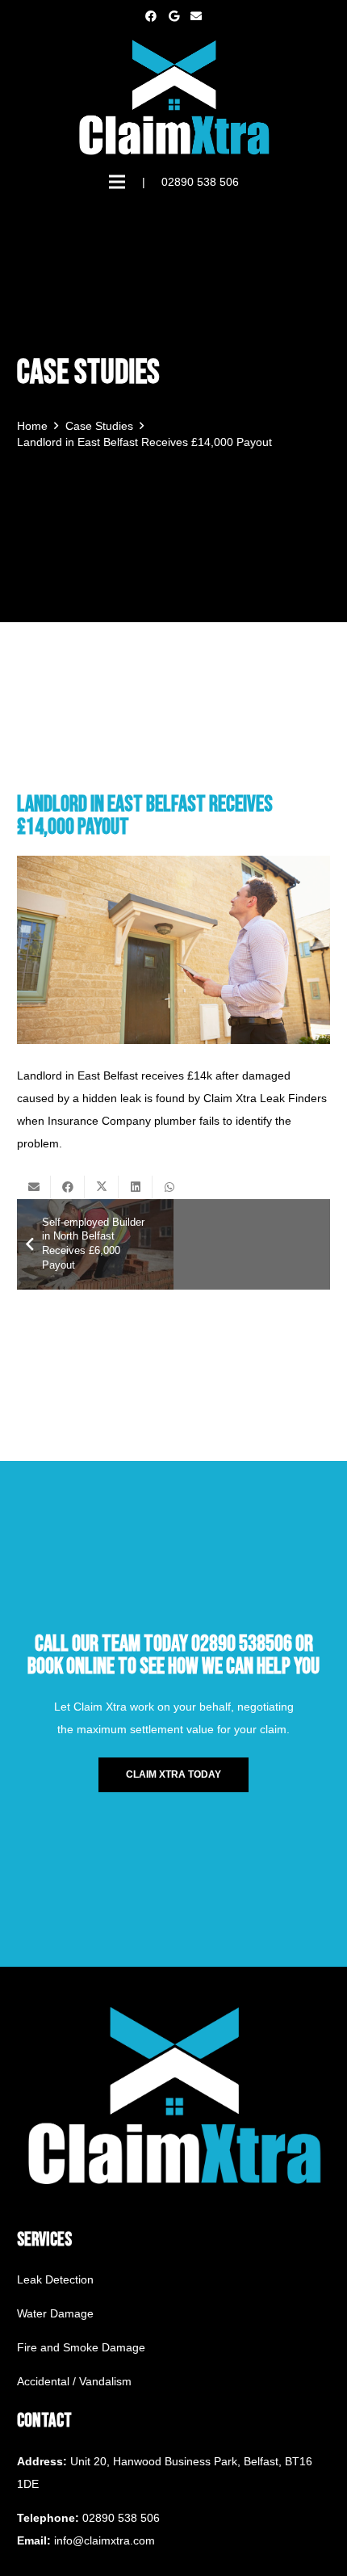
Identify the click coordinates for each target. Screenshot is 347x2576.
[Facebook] (151, 16)
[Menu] (117, 182)
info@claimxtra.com (105, 2540)
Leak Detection (55, 2279)
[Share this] (68, 1187)
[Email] (196, 16)
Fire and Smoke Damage (81, 2347)
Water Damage (55, 2313)
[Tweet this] (102, 1187)
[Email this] (34, 1187)
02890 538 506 (121, 2518)
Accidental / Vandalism (74, 2381)
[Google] (173, 16)
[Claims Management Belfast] (173, 97)
